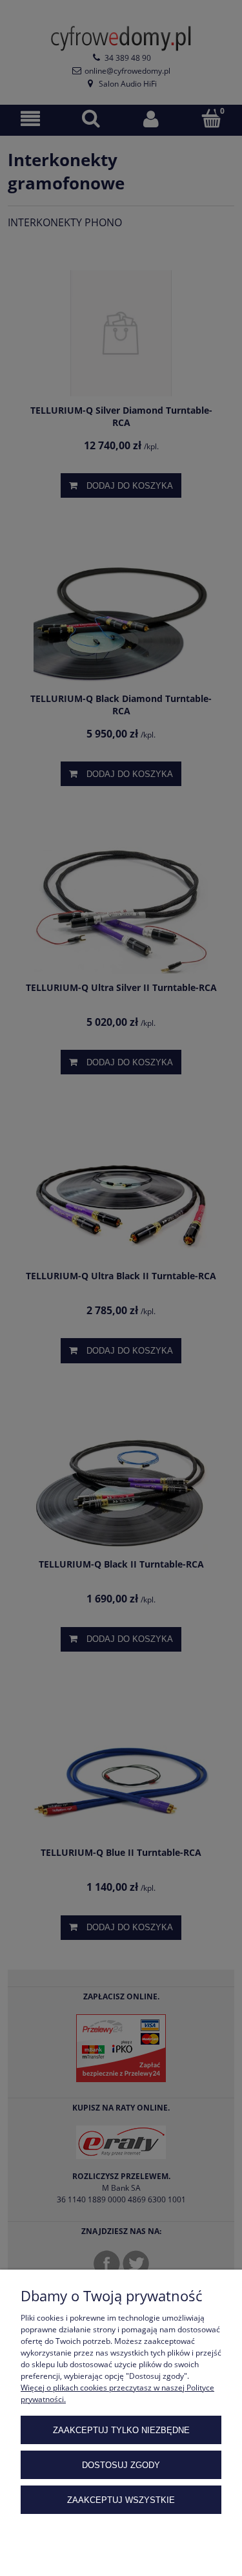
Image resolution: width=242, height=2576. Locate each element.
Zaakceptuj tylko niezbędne (121, 2430)
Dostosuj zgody (121, 2465)
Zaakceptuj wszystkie (121, 2500)
